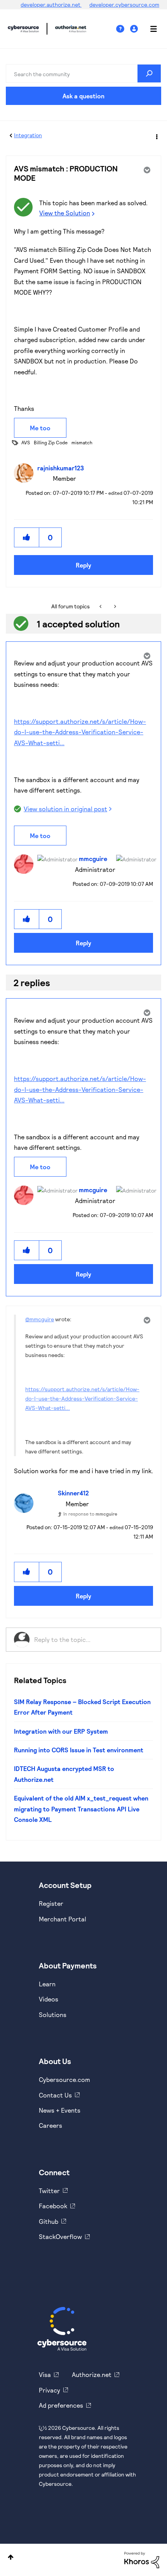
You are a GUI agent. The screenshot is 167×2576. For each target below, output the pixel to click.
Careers (50, 2125)
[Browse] (150, 29)
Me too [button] (40, 428)
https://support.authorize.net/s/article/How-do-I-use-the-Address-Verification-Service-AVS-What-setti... (80, 732)
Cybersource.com (64, 2079)
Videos (49, 1999)
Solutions (53, 2015)
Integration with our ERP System (61, 1731)
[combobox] (83, 73)
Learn (47, 1984)
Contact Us (55, 2095)
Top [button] (11, 2557)
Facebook (53, 2206)
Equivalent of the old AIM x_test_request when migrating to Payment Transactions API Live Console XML (81, 1809)
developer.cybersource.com (124, 4)
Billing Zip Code (51, 442)
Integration (28, 135)
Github (49, 2221)
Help (123, 29)
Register (51, 1903)
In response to (90, 1514)
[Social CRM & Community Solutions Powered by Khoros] (142, 2559)
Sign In (135, 29)
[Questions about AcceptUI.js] (101, 606)
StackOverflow (60, 2236)
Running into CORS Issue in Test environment (79, 1750)
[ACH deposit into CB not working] (114, 606)
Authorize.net (92, 2374)
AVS (26, 442)
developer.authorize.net (51, 4)
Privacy (50, 2390)
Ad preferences (61, 2405)
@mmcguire (40, 1319)
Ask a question (83, 96)
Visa (45, 2374)
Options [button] (156, 136)
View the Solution (65, 213)
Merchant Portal (63, 1919)
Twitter (49, 2191)
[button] (27, 537)
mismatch (82, 442)
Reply (83, 565)
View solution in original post (65, 809)
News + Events (60, 2110)
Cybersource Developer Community (23, 29)
